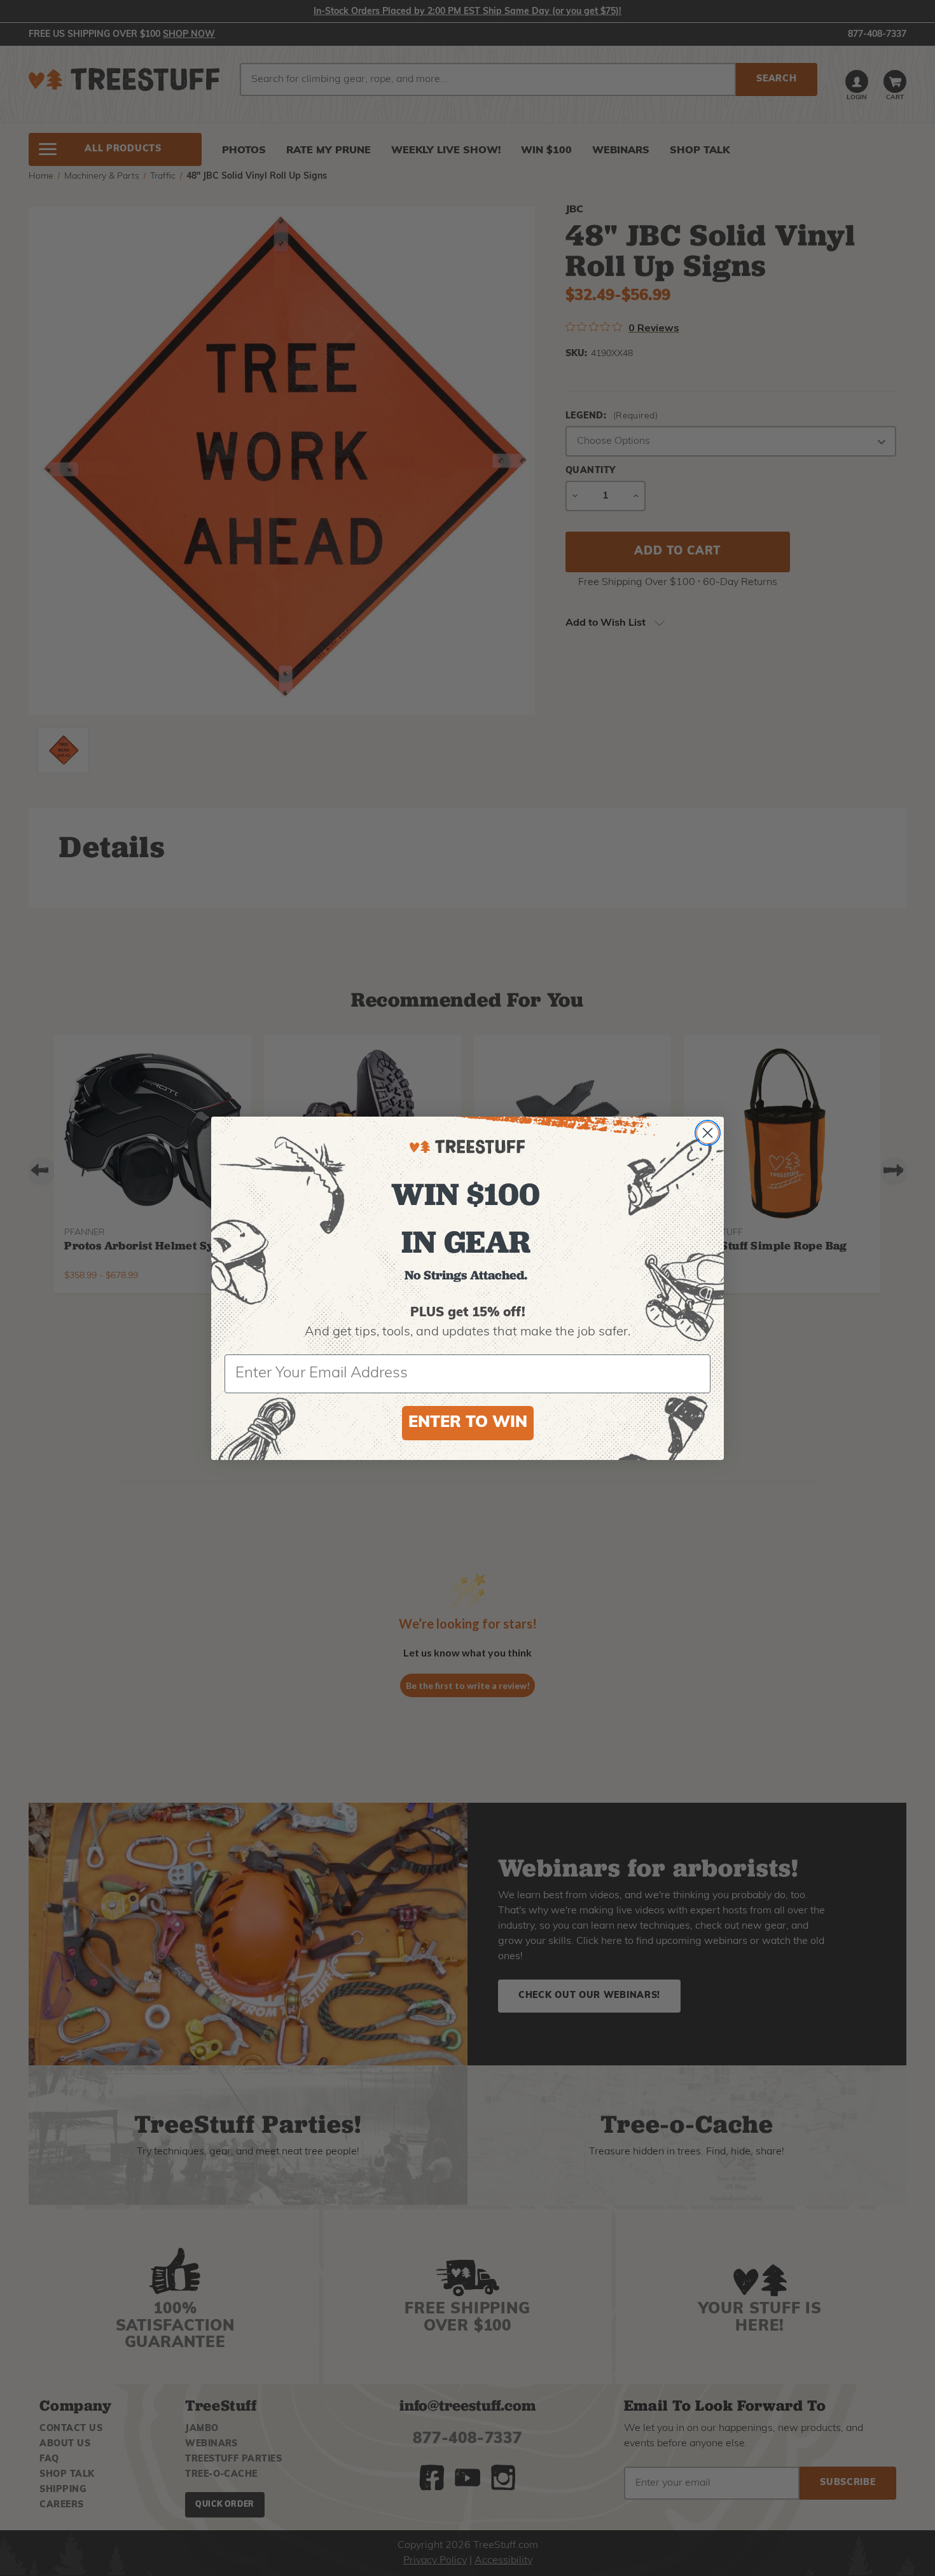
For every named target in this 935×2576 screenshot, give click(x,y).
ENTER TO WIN (468, 1423)
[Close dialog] (708, 1133)
